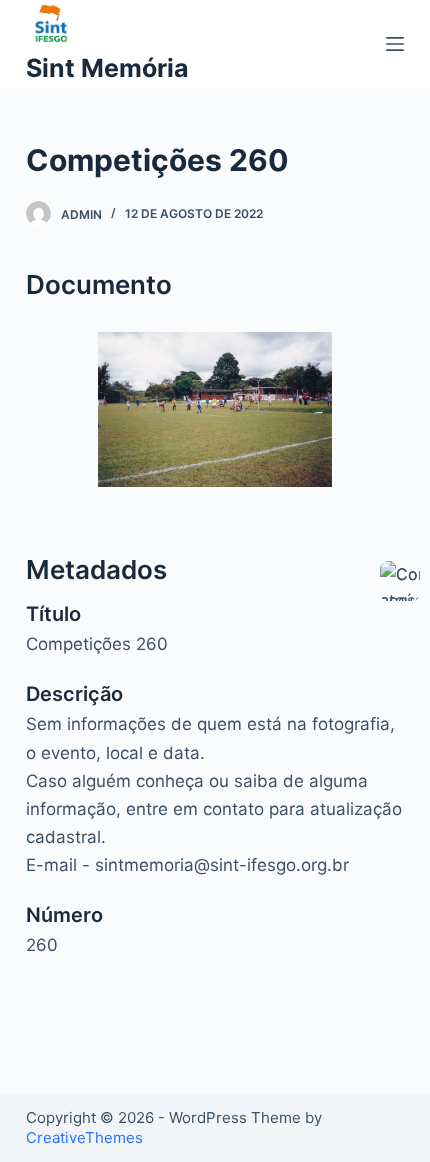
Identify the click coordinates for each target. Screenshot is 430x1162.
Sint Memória (107, 68)
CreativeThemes (84, 1137)
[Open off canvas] (395, 44)
